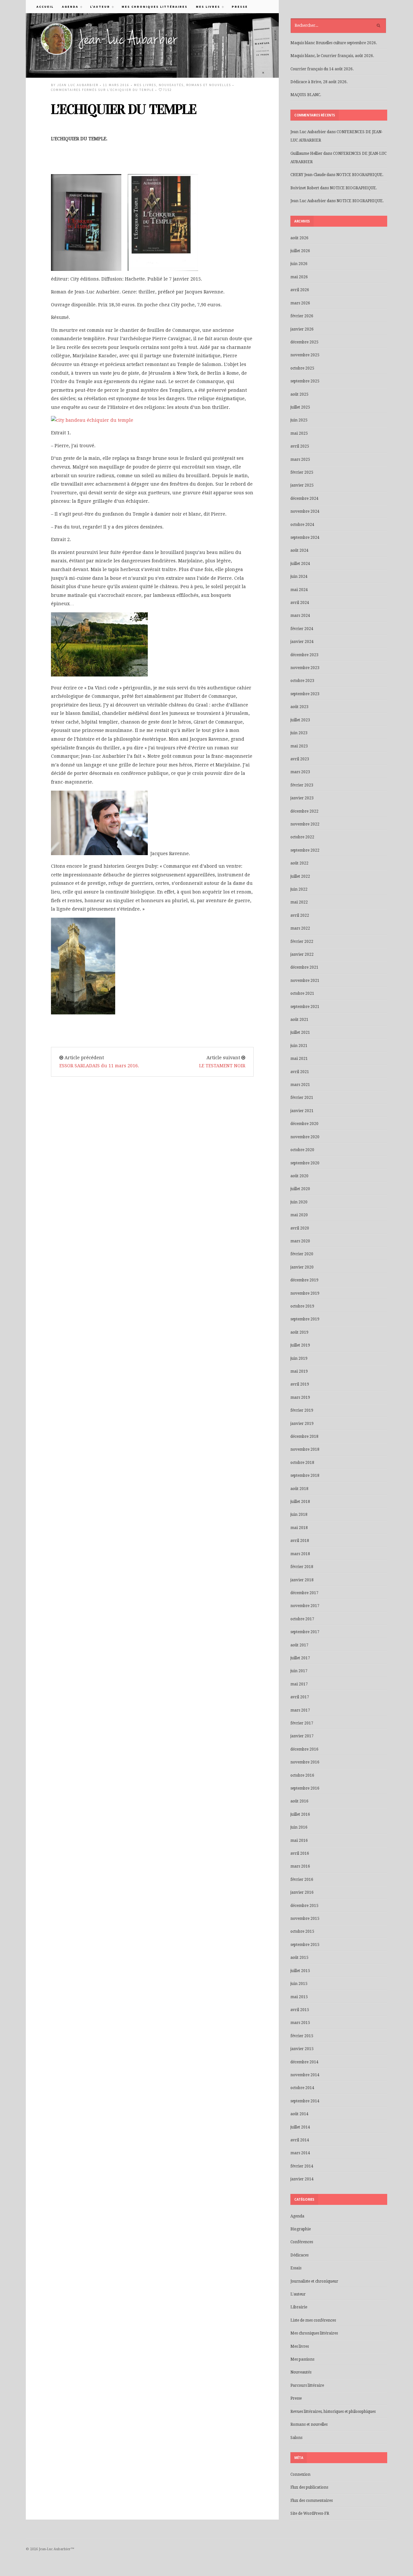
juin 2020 (299, 1202)
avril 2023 (300, 759)
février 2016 (302, 1880)
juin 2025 (299, 420)
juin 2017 (299, 1671)
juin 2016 (299, 1827)
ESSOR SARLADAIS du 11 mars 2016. (99, 1066)
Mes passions (302, 2359)
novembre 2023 (305, 668)
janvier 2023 (302, 798)
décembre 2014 (304, 2062)
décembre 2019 (304, 1280)
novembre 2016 (305, 1762)
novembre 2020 (305, 1137)
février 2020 (302, 1254)
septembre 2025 (305, 381)
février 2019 (302, 1410)
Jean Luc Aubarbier (78, 85)
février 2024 (302, 629)
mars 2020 (300, 1241)
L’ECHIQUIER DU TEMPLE (124, 109)
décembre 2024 (304, 498)
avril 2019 (300, 1384)
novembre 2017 (305, 1606)
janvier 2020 (302, 1267)
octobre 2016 (302, 1775)
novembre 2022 (305, 824)
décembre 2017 (304, 1593)
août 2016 (299, 1801)
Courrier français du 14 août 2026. (322, 69)
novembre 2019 (305, 1293)
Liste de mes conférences (313, 2320)
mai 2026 (299, 277)
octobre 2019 (302, 1306)
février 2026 (302, 316)
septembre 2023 (305, 694)
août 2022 (299, 863)
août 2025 (299, 394)
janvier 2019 (302, 1424)
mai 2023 (299, 746)
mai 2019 (299, 1371)
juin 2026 (299, 264)
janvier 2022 (302, 954)
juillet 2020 (300, 1189)
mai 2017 (299, 1684)
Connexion (300, 2474)
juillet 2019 (300, 1345)
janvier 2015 (302, 2049)
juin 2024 (299, 577)
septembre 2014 (305, 2101)
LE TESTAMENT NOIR (222, 1066)
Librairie (299, 2307)
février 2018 (302, 1567)
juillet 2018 (300, 1502)
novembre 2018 (305, 1449)
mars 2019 (300, 1397)
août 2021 (299, 1020)
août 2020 (299, 1176)
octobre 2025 (302, 368)
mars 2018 (300, 1554)
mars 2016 (300, 1866)
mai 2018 (299, 1528)
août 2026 (299, 238)
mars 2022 (300, 928)
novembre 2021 (305, 981)
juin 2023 (299, 733)
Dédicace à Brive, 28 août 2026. (319, 82)
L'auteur (298, 2294)
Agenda (68, 7)
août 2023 (299, 707)
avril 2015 (300, 2010)
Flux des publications (309, 2487)
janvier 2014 (302, 2179)
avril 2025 (300, 446)
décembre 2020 (304, 1124)
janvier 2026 (302, 329)
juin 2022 (299, 889)
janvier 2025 (302, 485)
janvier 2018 (302, 1580)
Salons (296, 2438)
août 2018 (299, 1489)
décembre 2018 (304, 1436)
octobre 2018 (302, 1463)
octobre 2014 (302, 2088)
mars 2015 (300, 2023)
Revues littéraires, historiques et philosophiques (333, 2412)
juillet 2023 (300, 720)
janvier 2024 (302, 642)
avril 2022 (300, 915)
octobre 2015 (302, 1931)
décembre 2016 (304, 1749)
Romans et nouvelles (209, 85)
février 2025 (302, 472)
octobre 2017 (302, 1619)
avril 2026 (300, 290)
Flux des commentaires (312, 2501)
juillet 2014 (300, 2127)
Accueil (45, 7)
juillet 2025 (300, 407)
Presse (240, 7)
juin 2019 (299, 1358)
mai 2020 (299, 1215)
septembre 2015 (305, 1945)
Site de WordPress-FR (310, 2513)
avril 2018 (300, 1541)
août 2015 (299, 1958)
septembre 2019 (305, 1319)
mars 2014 (300, 2153)
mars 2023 (300, 772)
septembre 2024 (305, 538)
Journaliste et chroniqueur (314, 2281)
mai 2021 (299, 1059)
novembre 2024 (305, 511)
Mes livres (206, 7)
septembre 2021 (305, 1007)
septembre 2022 (305, 850)
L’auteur (98, 7)
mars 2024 (300, 616)
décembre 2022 (304, 811)
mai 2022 (299, 902)
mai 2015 (299, 1997)
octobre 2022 (302, 837)
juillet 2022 (300, 876)
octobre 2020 (302, 1150)
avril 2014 (300, 2140)
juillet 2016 (300, 1814)
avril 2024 (300, 603)
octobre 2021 (302, 993)
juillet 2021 (300, 1032)
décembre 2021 (304, 967)
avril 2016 (300, 1853)
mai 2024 (299, 590)
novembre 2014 (305, 2075)
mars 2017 (300, 1710)
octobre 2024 (302, 525)
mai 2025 (299, 433)
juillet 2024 (300, 564)
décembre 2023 (304, 655)
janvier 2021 (302, 1111)
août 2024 (299, 550)
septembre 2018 (305, 1476)
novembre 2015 (305, 1919)
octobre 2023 (302, 681)
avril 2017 (300, 1697)
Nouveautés (171, 85)
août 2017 (299, 1645)
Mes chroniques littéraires (155, 7)
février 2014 (302, 2166)
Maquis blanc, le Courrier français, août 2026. (332, 56)
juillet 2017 (300, 1658)
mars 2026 (300, 303)
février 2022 (302, 942)
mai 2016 (299, 1841)
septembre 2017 (305, 1632)
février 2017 (302, 1723)
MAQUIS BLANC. (306, 95)
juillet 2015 (300, 1971)
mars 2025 (300, 459)
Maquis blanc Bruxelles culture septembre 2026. (334, 43)
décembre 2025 (304, 342)
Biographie (301, 2229)
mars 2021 (300, 1085)
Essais (296, 2268)
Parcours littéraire (307, 2385)
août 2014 (299, 2114)
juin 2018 (299, 1515)
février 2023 (302, 785)
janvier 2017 (302, 1736)
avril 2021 (300, 1072)
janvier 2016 (302, 1892)
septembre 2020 (305, 1163)
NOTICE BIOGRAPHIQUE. (360, 175)
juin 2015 (299, 1984)
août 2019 (299, 1332)
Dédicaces (299, 2255)
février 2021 (302, 1098)
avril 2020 (300, 1228)
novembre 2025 (305, 355)
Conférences (302, 2242)
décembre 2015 (304, 1906)
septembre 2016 (305, 1788)
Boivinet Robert (305, 188)
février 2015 (302, 2036)
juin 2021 (299, 1046)
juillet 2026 (300, 251)
